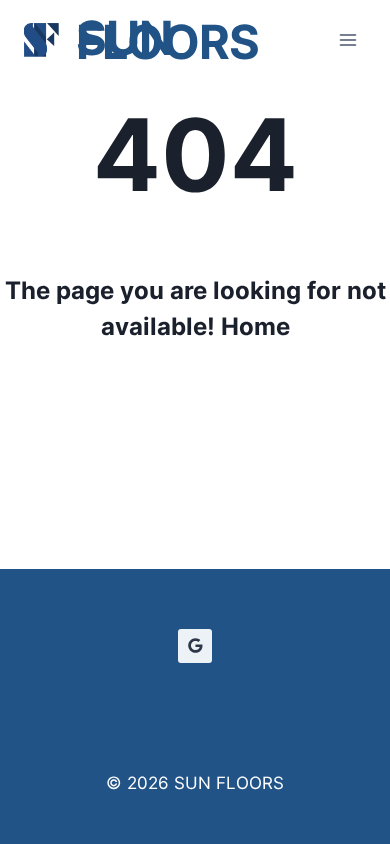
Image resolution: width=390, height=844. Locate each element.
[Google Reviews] (195, 646)
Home (255, 326)
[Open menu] (347, 39)
